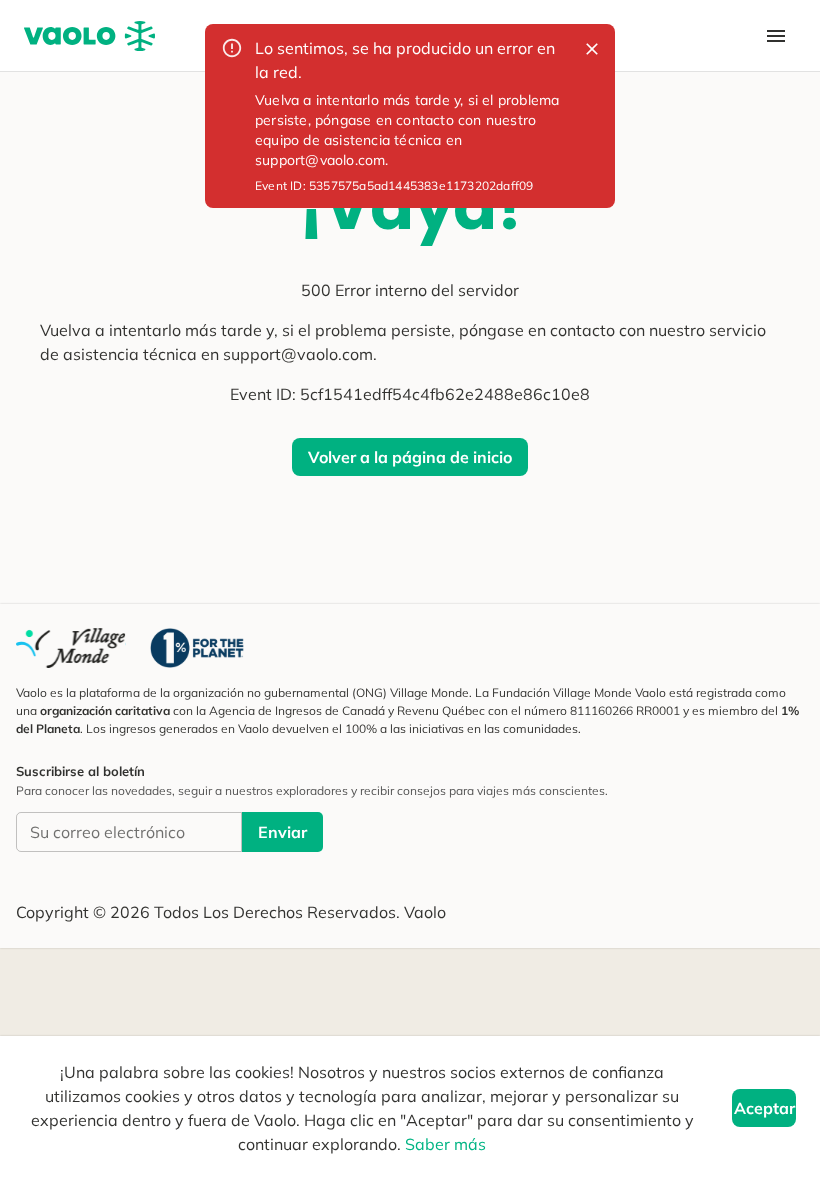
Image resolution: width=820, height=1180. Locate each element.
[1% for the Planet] (197, 648)
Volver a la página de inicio (410, 457)
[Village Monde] (71, 648)
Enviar (282, 832)
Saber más (445, 1144)
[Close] (592, 49)
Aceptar (764, 1108)
